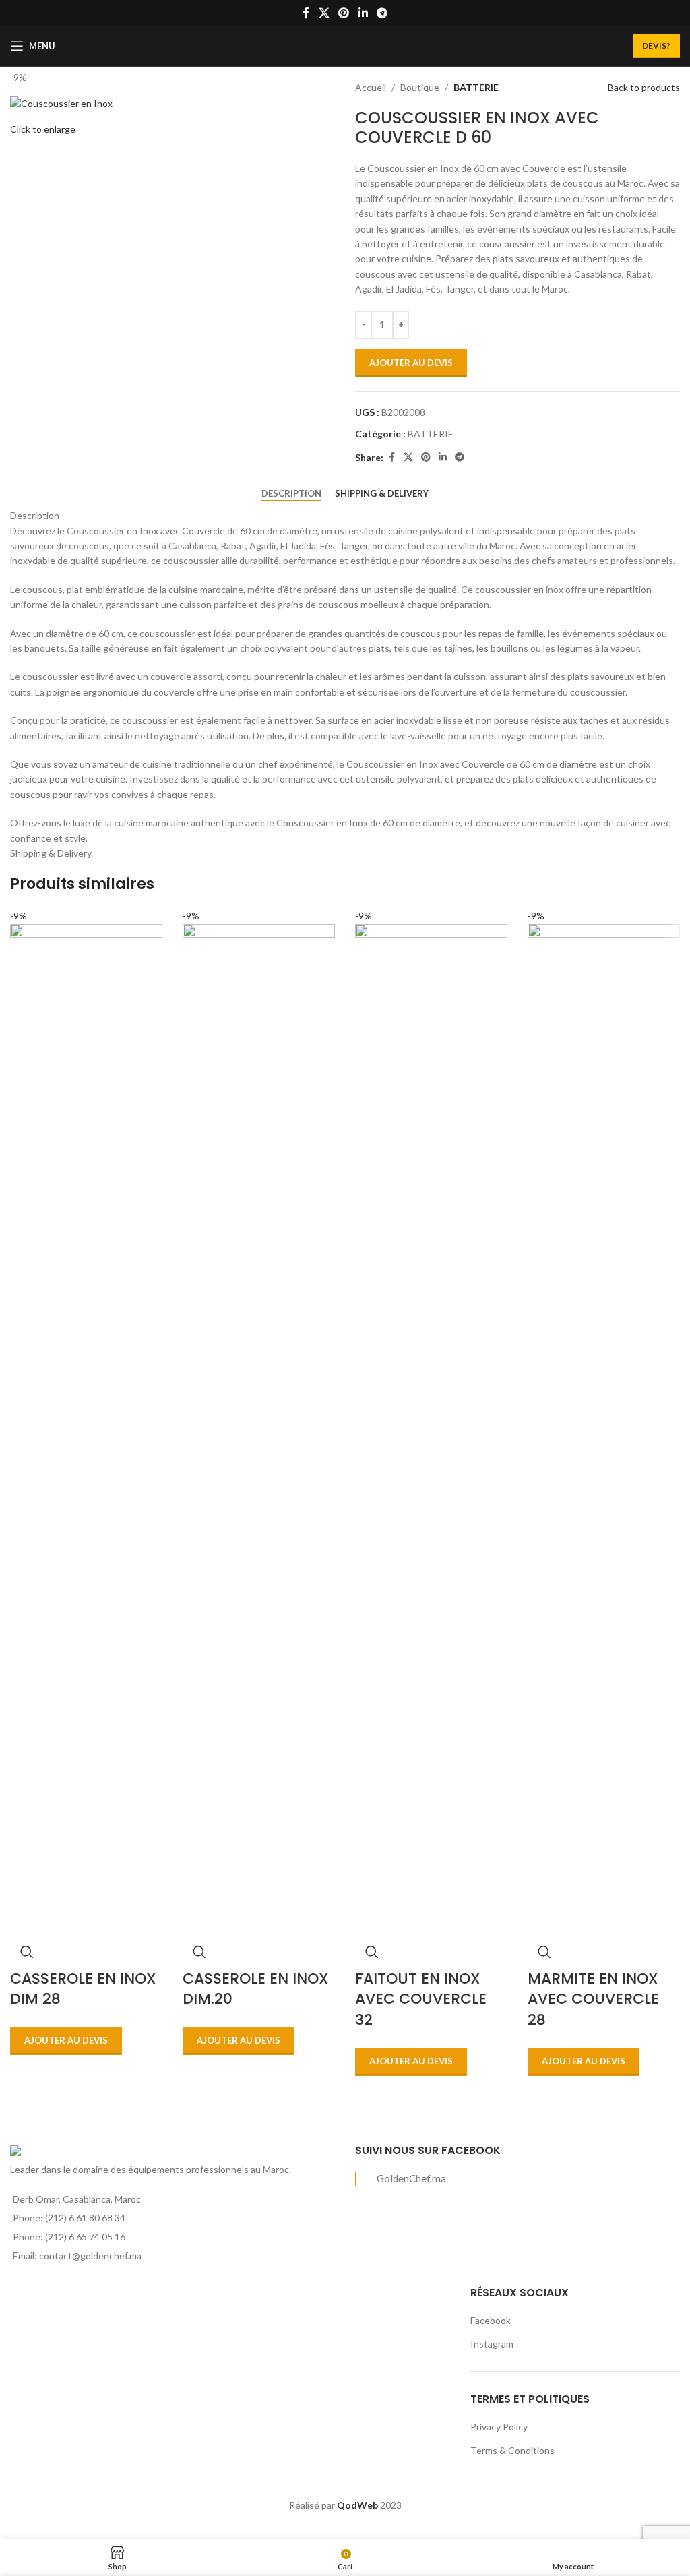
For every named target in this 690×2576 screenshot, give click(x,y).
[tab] (291, 494)
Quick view (27, 1952)
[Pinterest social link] (344, 13)
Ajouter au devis (411, 363)
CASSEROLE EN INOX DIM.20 (256, 1989)
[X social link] (324, 13)
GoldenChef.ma (411, 2178)
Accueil (371, 87)
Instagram (492, 2344)
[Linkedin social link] (363, 13)
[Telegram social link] (382, 13)
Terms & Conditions (512, 2450)
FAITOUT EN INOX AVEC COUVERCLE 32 (421, 1999)
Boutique (420, 87)
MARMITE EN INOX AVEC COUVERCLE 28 (593, 1999)
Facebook (491, 2320)
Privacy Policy (499, 2427)
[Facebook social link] (306, 13)
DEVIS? (656, 45)
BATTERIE (476, 87)
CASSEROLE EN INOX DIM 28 (83, 1989)
